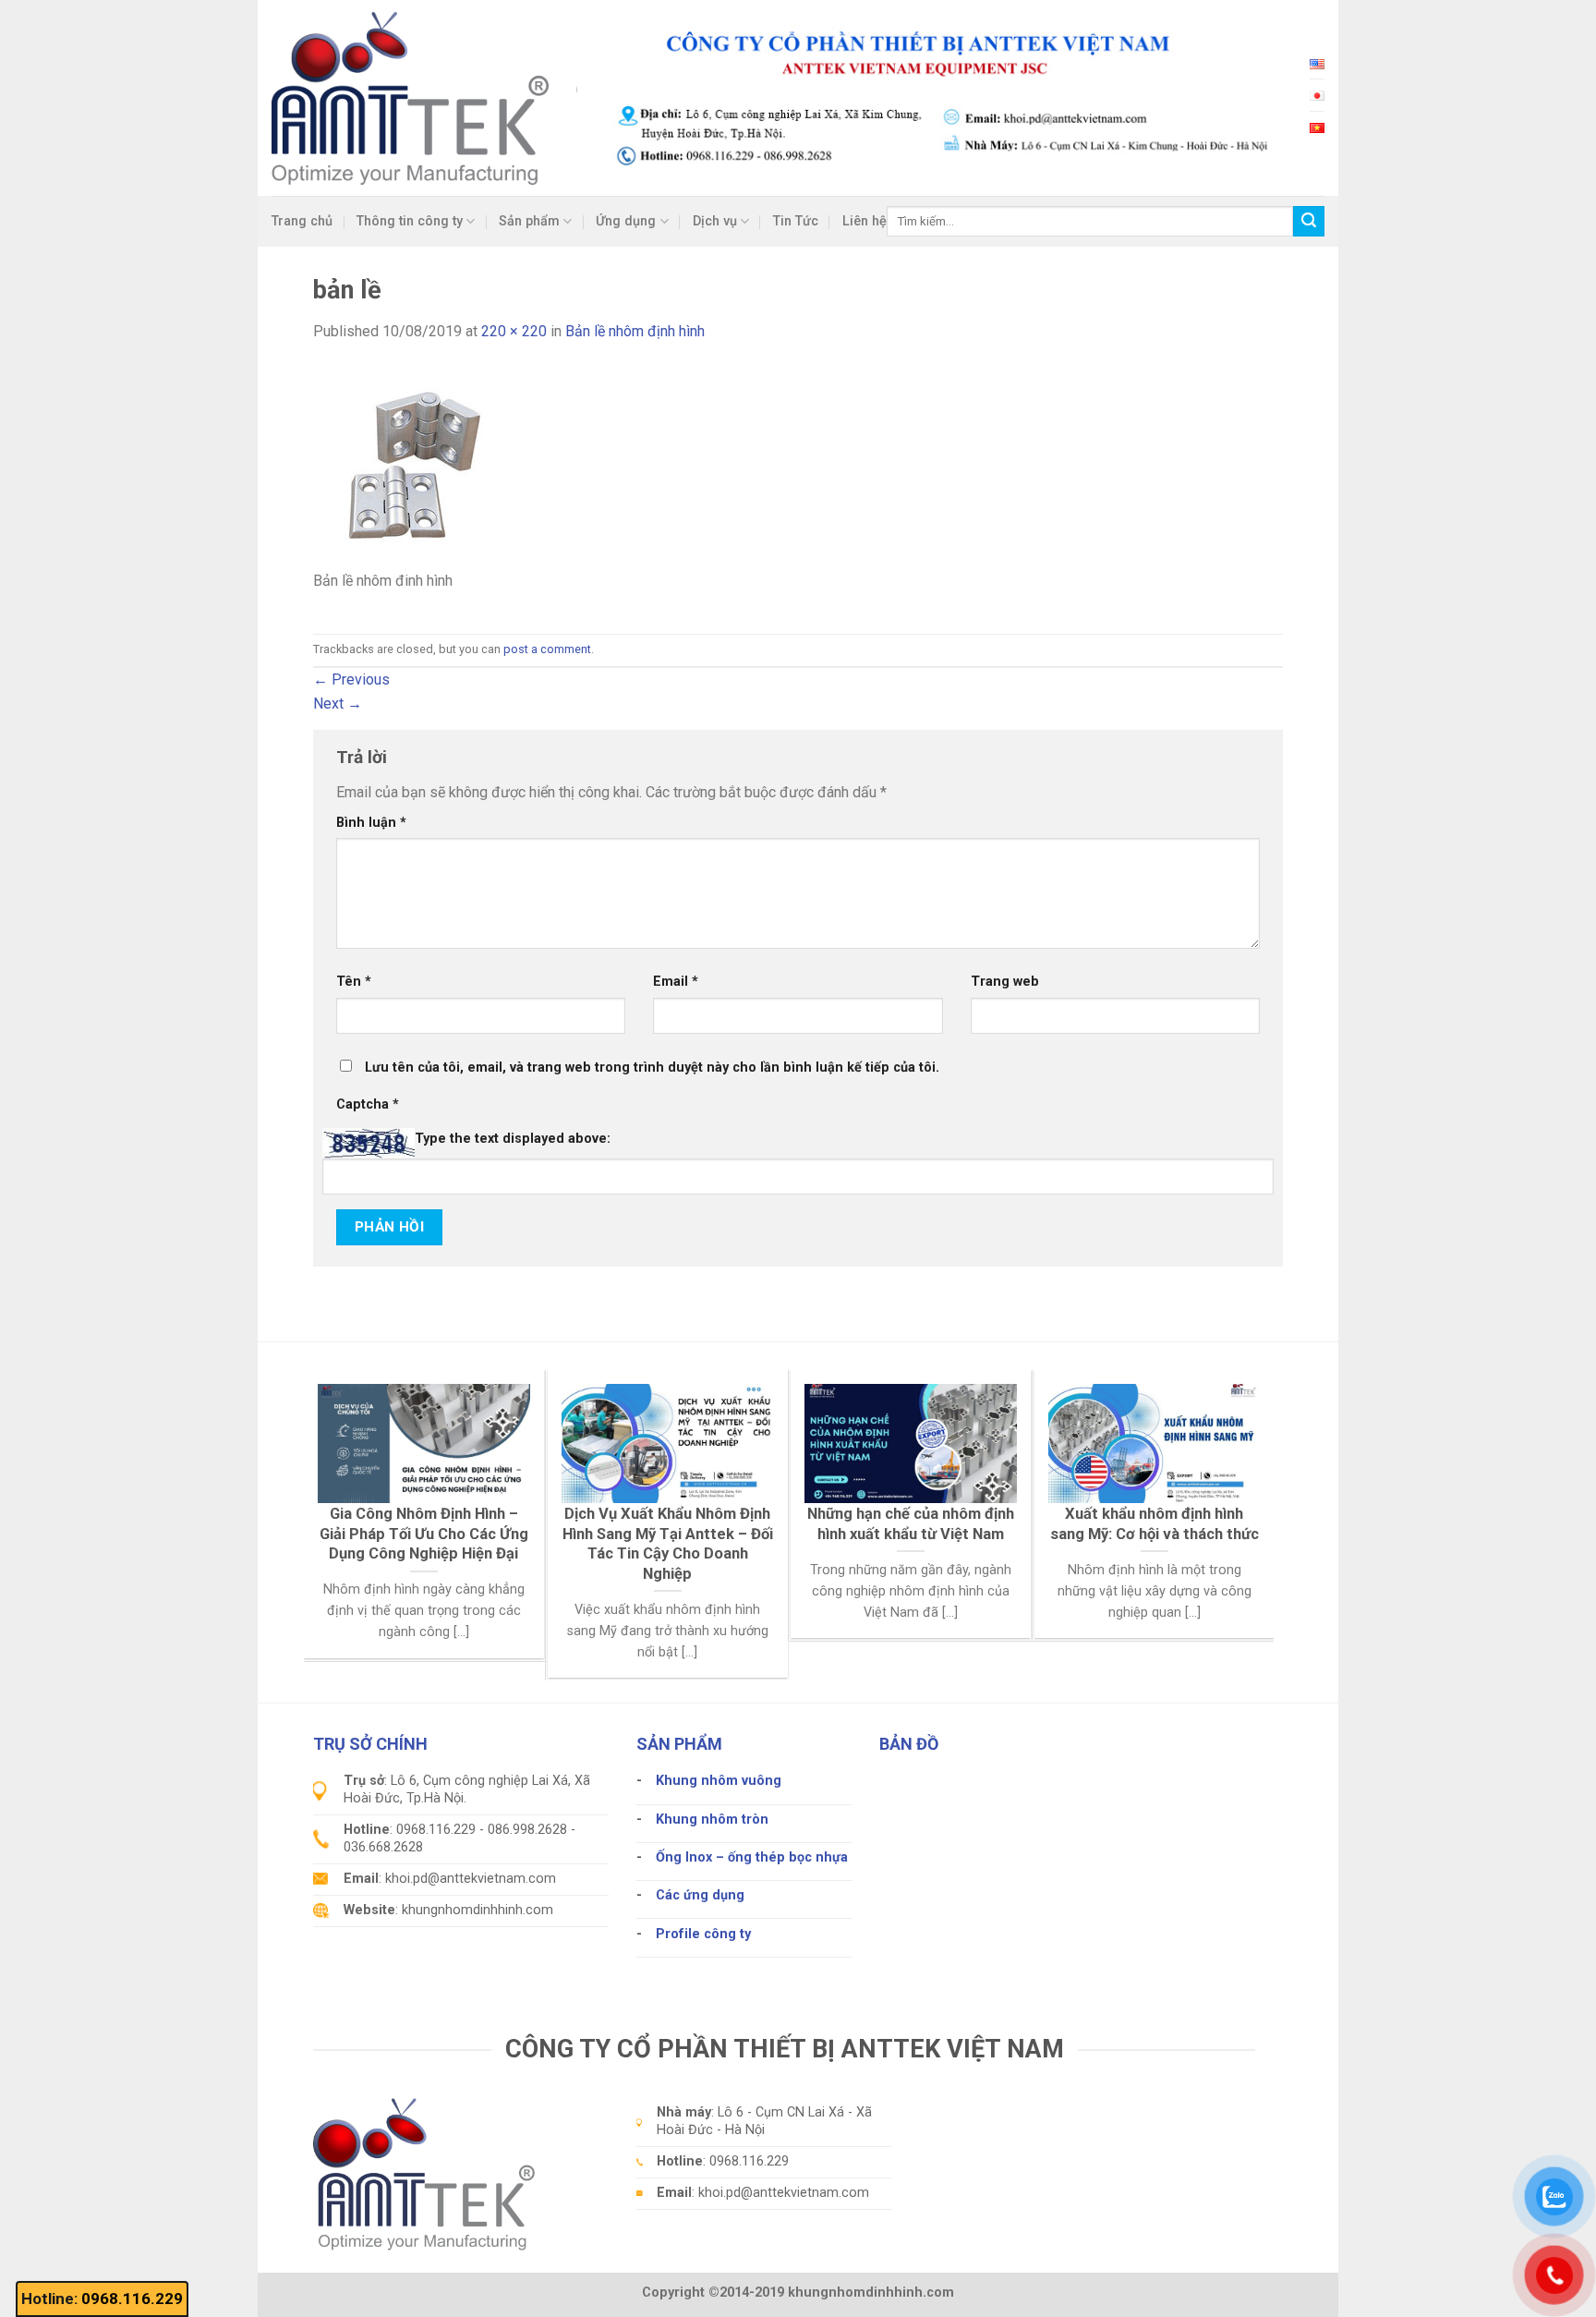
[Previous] (345, 1477)
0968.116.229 (132, 2299)
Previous (351, 679)
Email (676, 982)
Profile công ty (703, 1934)
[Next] (1233, 1477)
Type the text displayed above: (513, 1139)
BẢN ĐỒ (909, 1744)
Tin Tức (796, 221)
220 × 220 (514, 331)
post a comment (547, 649)
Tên (354, 982)
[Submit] (1309, 222)
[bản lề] (415, 466)
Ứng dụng (626, 221)
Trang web (1005, 982)
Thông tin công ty (410, 221)
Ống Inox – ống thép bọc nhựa (752, 1857)
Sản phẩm (529, 221)
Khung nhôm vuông (719, 1781)
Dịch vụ (715, 221)
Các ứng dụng (700, 1895)
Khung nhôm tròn (712, 1820)
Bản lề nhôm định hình (635, 331)
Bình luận (371, 823)
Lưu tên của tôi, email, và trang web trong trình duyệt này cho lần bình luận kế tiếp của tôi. (652, 1068)
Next (338, 704)
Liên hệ (864, 221)
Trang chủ (302, 221)
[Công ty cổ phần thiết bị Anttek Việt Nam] (410, 97)
